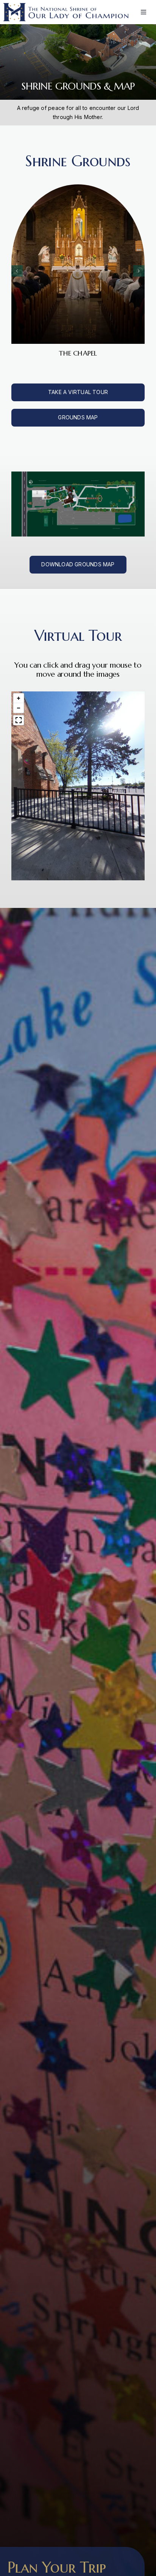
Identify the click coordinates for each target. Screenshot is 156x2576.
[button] (17, 271)
